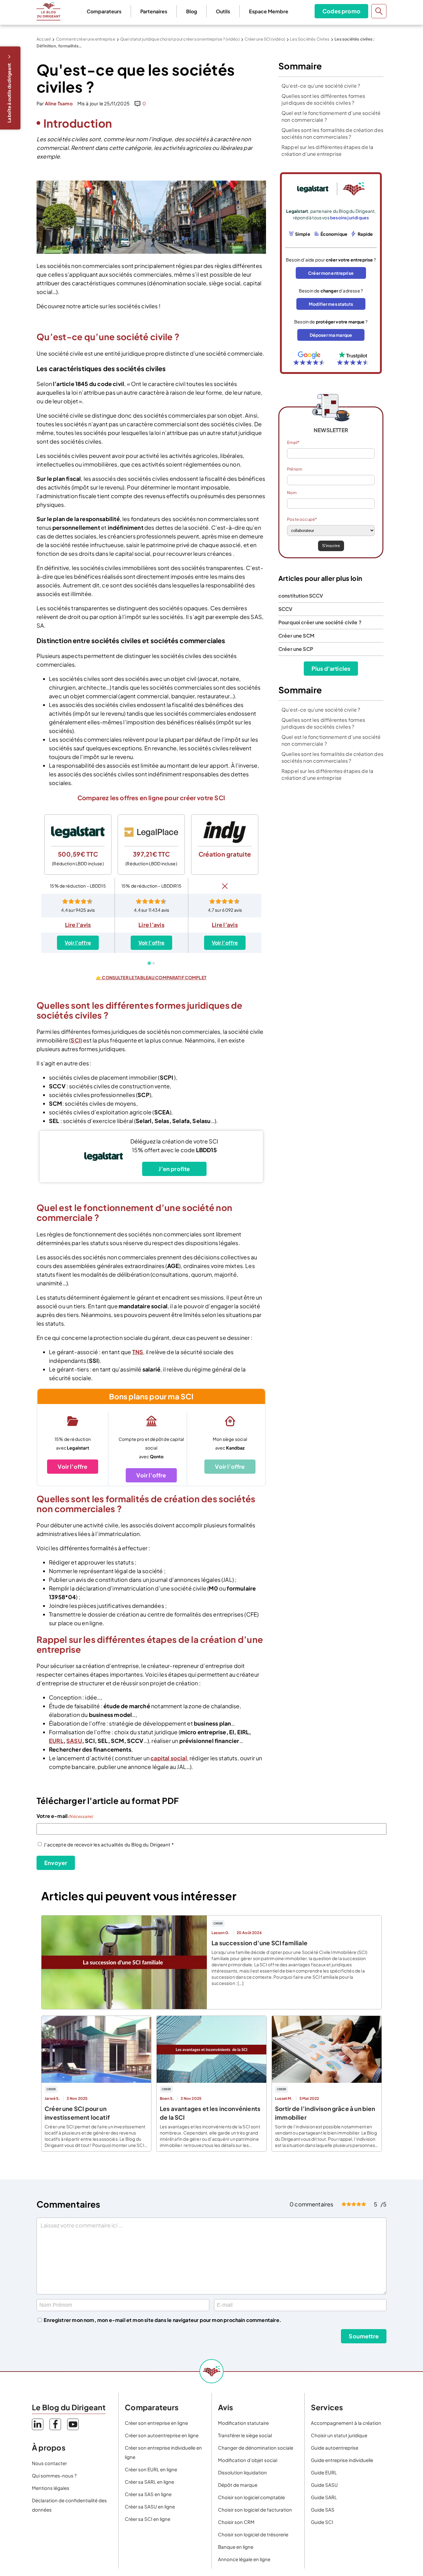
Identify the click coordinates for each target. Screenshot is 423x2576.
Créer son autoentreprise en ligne (162, 2435)
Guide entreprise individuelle (342, 2460)
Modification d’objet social (248, 2460)
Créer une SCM (296, 636)
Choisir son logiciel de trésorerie (253, 2534)
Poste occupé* (302, 519)
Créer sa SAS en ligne (148, 2494)
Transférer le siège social (245, 2435)
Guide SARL (324, 2497)
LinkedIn (38, 2424)
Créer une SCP (296, 649)
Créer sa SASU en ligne (150, 2506)
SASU (74, 1741)
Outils (223, 11)
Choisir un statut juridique (339, 2435)
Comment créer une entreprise (86, 39)
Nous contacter (49, 2463)
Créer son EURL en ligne (151, 2469)
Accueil (44, 39)
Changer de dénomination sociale (256, 2448)
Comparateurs (104, 11)
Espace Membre (269, 11)
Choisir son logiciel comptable (251, 2497)
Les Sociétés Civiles (310, 39)
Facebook (55, 2424)
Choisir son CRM (236, 2522)
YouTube (73, 2424)
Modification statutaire (243, 2423)
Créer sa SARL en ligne (149, 2482)
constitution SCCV (301, 596)
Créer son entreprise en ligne (156, 2423)
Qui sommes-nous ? (54, 2475)
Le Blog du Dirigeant (48, 11)
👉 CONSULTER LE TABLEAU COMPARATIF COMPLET (151, 977)
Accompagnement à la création (346, 2423)
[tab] (149, 963)
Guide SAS (323, 2510)
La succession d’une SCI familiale (259, 1943)
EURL (56, 1741)
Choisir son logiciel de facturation (255, 2510)
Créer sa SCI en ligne (148, 2519)
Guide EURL (324, 2472)
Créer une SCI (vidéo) (265, 39)
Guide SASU (324, 2485)
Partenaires (154, 11)
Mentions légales (51, 2488)
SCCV (286, 609)
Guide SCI (322, 2522)
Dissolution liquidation (242, 2472)
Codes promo (341, 11)
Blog (192, 11)
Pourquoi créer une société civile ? (320, 622)
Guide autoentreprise (335, 2448)
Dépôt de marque (238, 2485)
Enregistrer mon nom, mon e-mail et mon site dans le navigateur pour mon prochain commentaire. (162, 2320)
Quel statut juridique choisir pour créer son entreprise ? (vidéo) (180, 39)
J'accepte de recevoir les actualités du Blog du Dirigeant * (109, 1844)
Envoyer (56, 1863)
